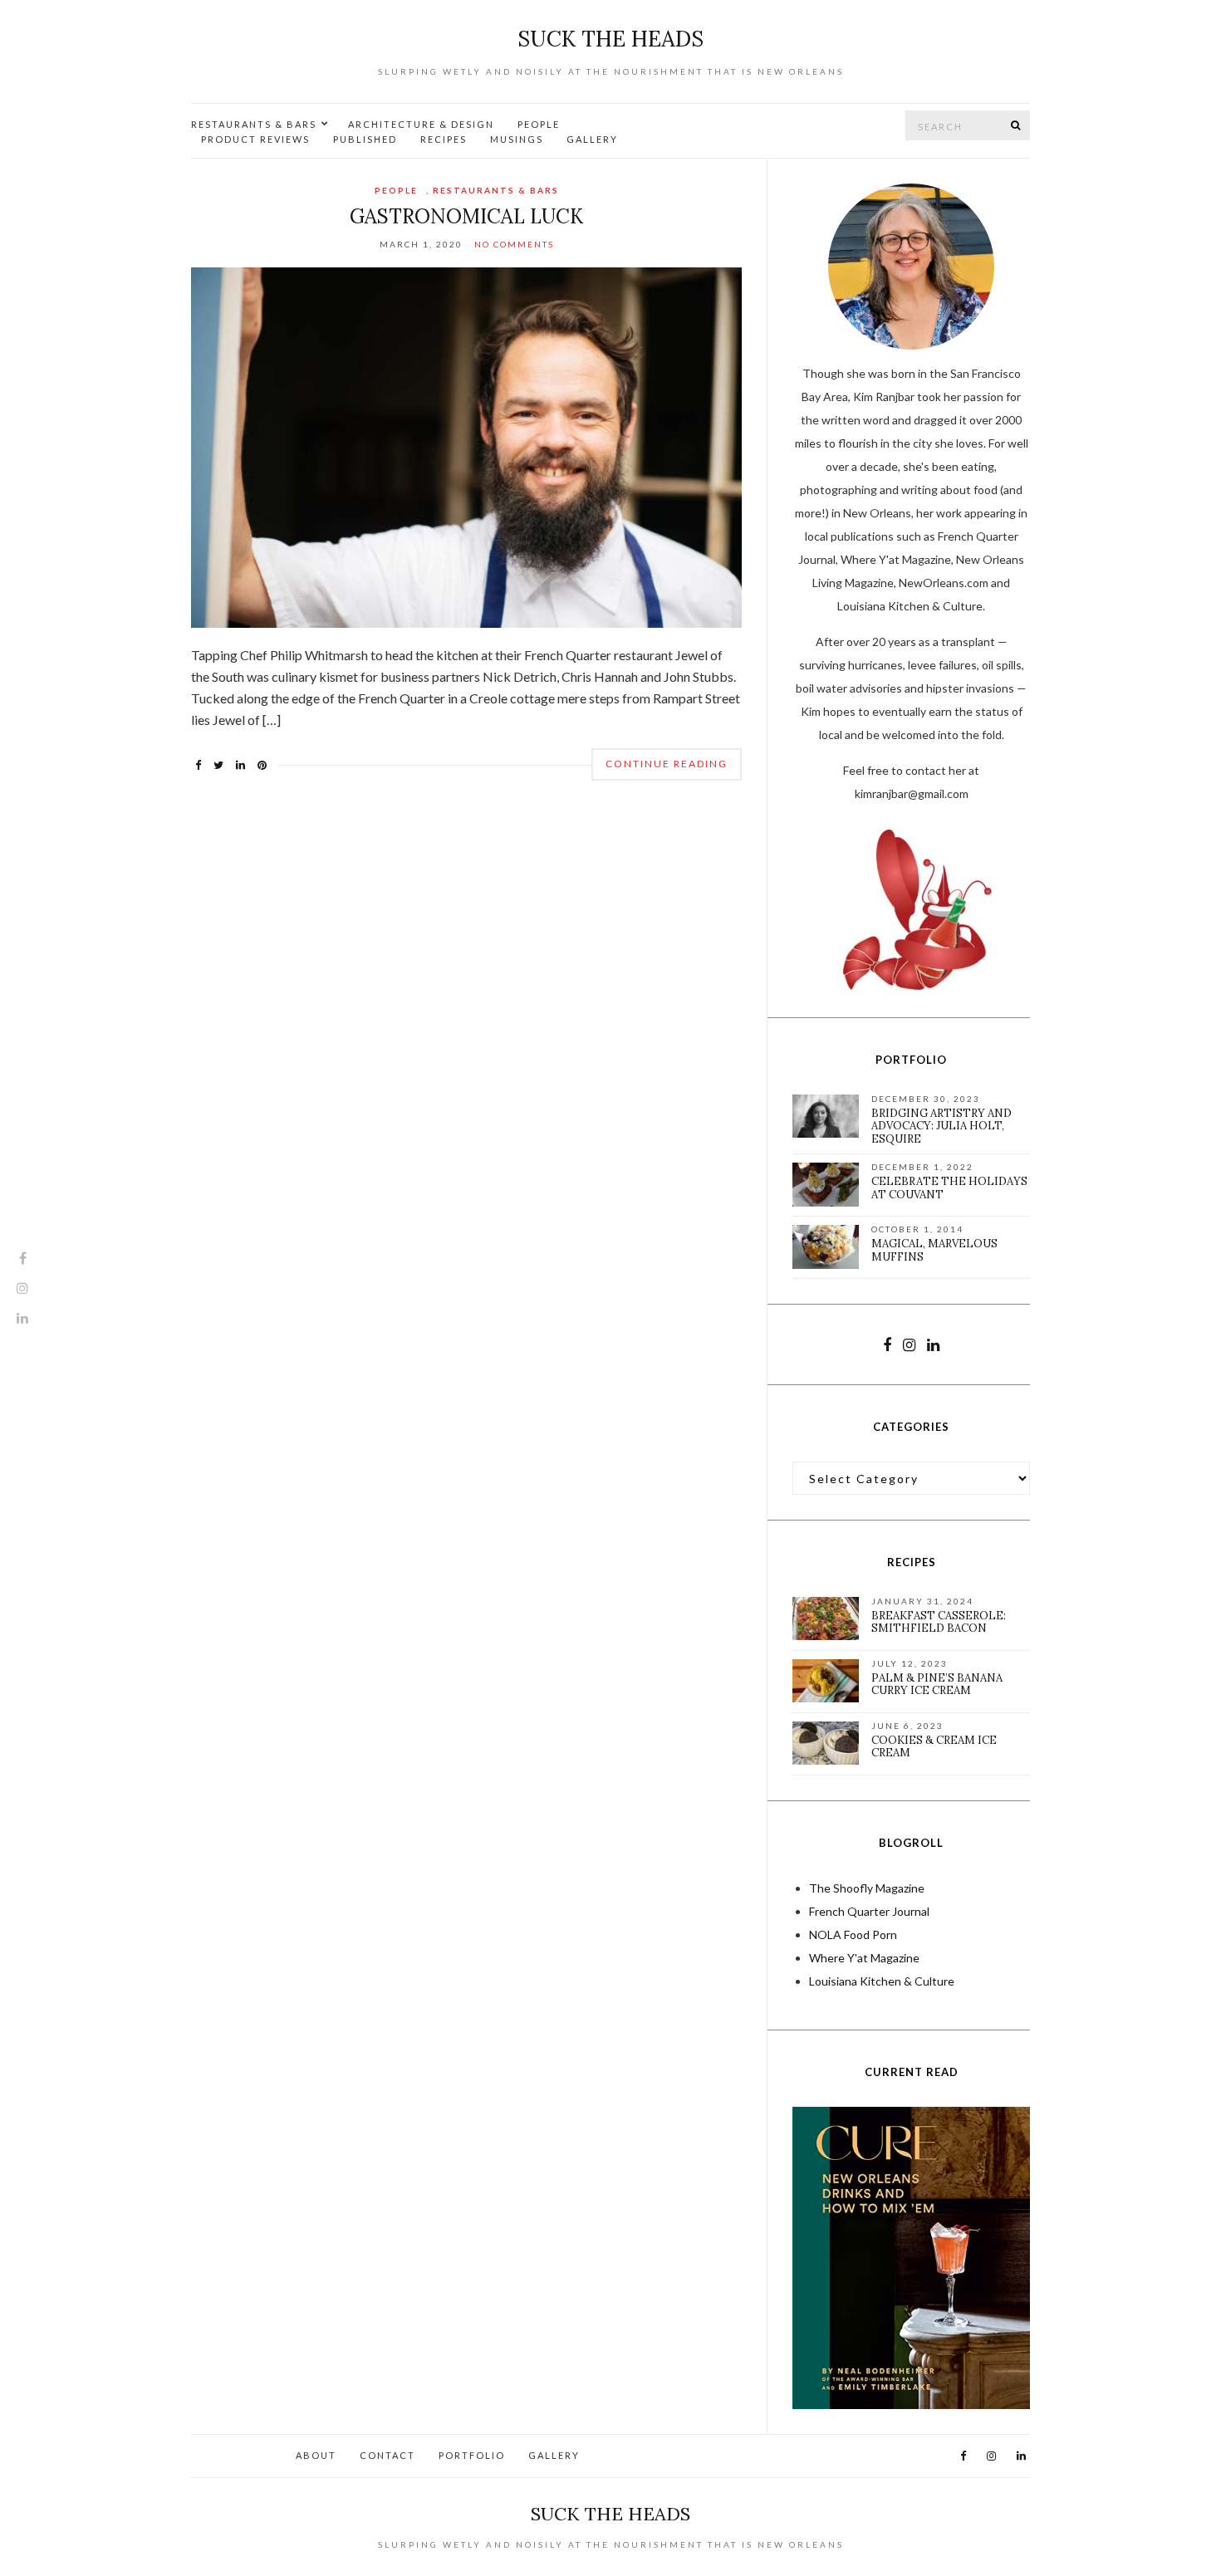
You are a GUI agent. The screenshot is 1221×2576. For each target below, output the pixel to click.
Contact (387, 2455)
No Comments (514, 244)
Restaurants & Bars (254, 124)
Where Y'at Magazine (864, 1958)
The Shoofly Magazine (867, 1888)
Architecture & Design (421, 124)
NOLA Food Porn (853, 1934)
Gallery (592, 139)
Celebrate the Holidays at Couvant (949, 1188)
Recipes (444, 139)
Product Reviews (255, 139)
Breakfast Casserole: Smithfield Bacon (939, 1622)
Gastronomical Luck (466, 216)
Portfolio (472, 2455)
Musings (517, 139)
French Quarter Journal (869, 1911)
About (316, 2455)
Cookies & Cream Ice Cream (934, 1747)
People (539, 124)
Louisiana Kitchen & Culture (882, 1981)
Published (365, 139)
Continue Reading (667, 764)
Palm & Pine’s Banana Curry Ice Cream (937, 1685)
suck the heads (610, 39)
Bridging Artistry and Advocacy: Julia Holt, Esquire (941, 1126)
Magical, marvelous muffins (934, 1250)
